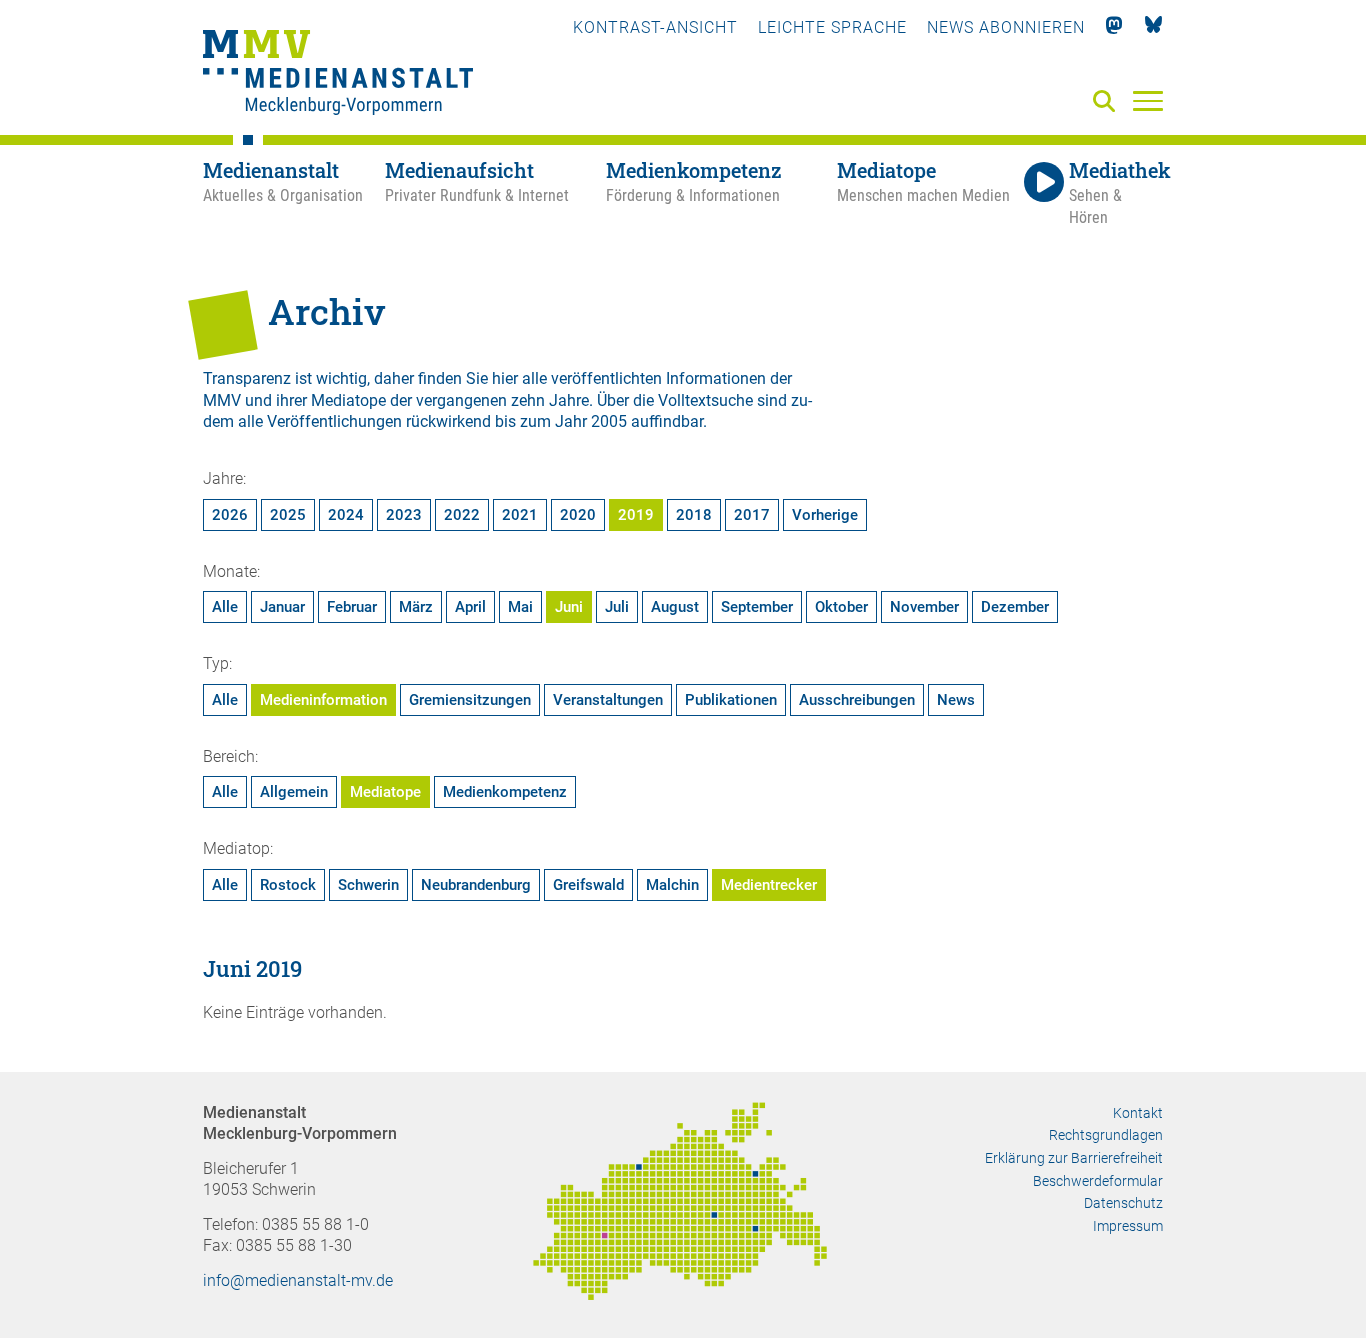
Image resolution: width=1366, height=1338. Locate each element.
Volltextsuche (705, 400)
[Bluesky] (1153, 27)
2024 (346, 515)
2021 (520, 515)
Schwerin (368, 885)
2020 (578, 515)
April (470, 607)
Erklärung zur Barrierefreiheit (1074, 1158)
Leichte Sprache (832, 27)
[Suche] (1108, 102)
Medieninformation (323, 700)
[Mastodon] (1114, 27)
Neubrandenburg (476, 885)
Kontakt (1138, 1113)
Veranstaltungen (608, 700)
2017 (752, 515)
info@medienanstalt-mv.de (298, 1280)
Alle (225, 607)
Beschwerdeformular (1098, 1181)
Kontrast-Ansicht (655, 27)
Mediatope (385, 792)
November (924, 607)
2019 (636, 515)
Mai (520, 607)
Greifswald (588, 885)
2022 (462, 515)
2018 (694, 515)
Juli (617, 607)
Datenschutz (1123, 1203)
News (956, 700)
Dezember (1015, 607)
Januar (282, 607)
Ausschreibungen (857, 700)
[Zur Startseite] (338, 75)
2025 (288, 515)
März (416, 607)
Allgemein (294, 792)
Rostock (288, 885)
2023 (404, 515)
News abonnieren (1006, 27)
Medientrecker (769, 885)
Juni (569, 607)
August (675, 607)
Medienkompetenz (505, 792)
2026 (230, 515)
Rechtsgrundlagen (1106, 1135)
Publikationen (731, 700)
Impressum (1128, 1226)
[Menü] (1148, 100)
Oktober (841, 607)
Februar (352, 607)
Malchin (672, 885)
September (757, 607)
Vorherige (825, 515)
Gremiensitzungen (470, 700)
